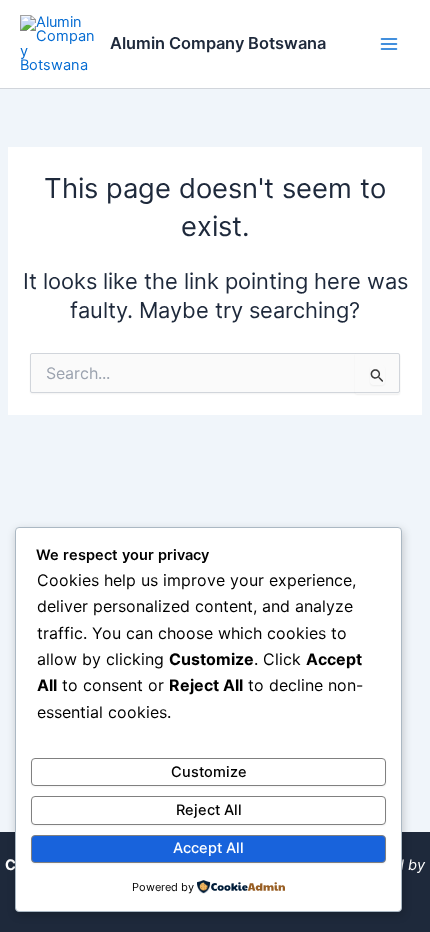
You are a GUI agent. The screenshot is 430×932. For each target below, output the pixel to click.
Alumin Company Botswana (218, 43)
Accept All (208, 848)
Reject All (209, 810)
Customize (209, 772)
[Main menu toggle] (389, 44)
